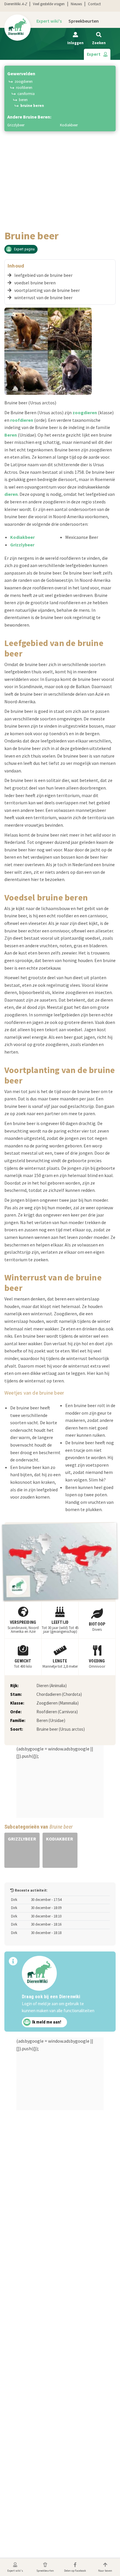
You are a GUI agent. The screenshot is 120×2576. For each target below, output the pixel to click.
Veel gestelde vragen (49, 4)
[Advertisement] (60, 167)
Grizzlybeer (16, 125)
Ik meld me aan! (47, 2022)
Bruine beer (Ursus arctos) (61, 1729)
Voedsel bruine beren (35, 283)
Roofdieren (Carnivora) (57, 1712)
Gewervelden (21, 73)
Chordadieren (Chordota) (59, 1694)
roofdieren (22, 420)
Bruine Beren (32, 106)
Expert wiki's (49, 21)
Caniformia (26, 94)
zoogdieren (85, 412)
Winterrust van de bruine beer (43, 297)
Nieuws (76, 4)
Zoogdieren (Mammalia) (58, 1703)
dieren (11, 494)
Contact (94, 4)
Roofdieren (24, 88)
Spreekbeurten (84, 21)
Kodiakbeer (69, 125)
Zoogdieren (24, 81)
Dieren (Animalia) (52, 1686)
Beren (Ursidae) (51, 1720)
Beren (23, 100)
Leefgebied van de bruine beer (43, 275)
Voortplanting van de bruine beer (47, 290)
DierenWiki (16, 4)
